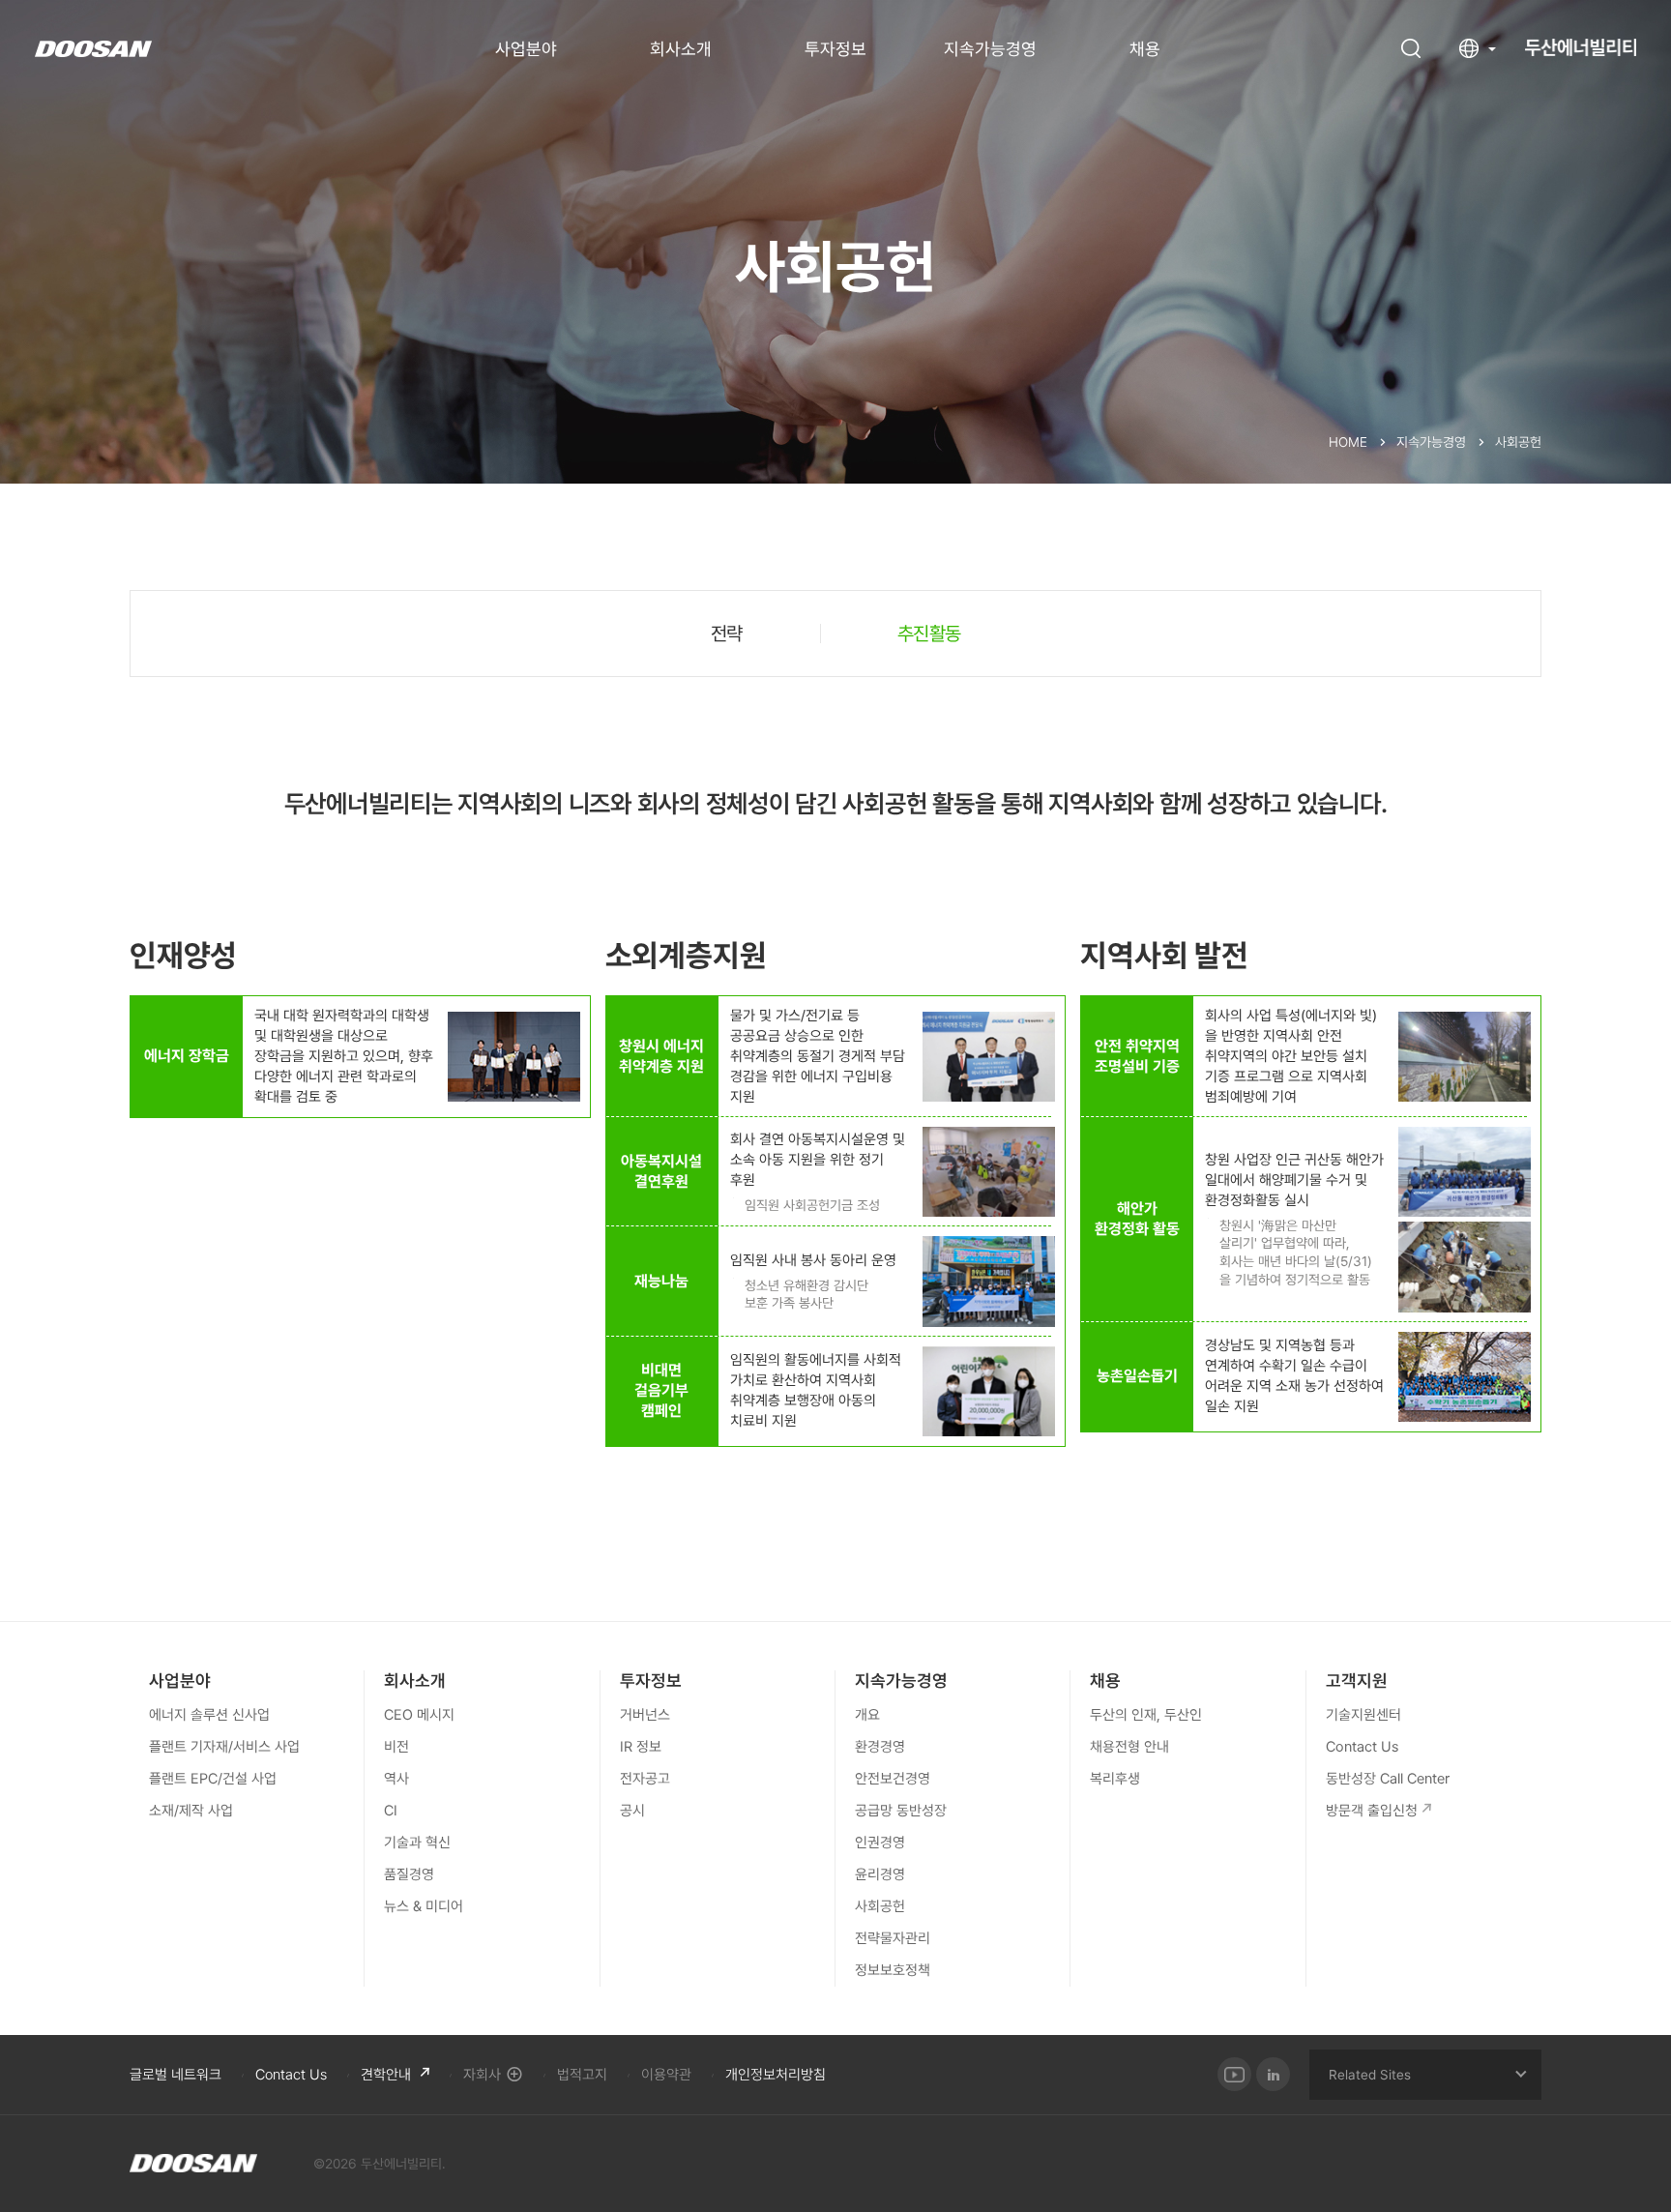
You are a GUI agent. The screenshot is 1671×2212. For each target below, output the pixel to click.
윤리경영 (880, 1874)
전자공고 (645, 1779)
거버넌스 (645, 1715)
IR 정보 (641, 1747)
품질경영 (409, 1874)
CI (391, 1811)
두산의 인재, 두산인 (1146, 1715)
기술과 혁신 (417, 1843)
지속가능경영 (990, 49)
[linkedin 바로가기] (1273, 2074)
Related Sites (1370, 2075)
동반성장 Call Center (1388, 1779)
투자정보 (835, 49)
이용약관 (666, 2075)
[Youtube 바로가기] (1234, 2074)
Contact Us (1362, 1747)
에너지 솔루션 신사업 (209, 1715)
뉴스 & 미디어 (424, 1906)
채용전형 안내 (1129, 1747)
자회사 (482, 2075)
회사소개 (681, 49)
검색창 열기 (1411, 48)
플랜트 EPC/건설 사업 (213, 1779)
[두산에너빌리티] (193, 2164)
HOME (1348, 442)
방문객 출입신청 (1372, 1811)
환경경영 (880, 1747)
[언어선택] (1478, 48)
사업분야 (526, 49)
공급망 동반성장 (901, 1811)
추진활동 (929, 634)
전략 (727, 634)
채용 (1145, 49)
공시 (632, 1811)
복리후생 (1115, 1779)
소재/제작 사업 (191, 1811)
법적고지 (582, 2075)
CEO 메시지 (419, 1715)
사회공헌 (880, 1906)
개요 (867, 1715)
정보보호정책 (893, 1970)
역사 (396, 1779)
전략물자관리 (893, 1938)
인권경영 (880, 1843)
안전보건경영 (893, 1779)
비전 (396, 1747)
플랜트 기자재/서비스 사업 (224, 1747)
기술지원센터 (1363, 1715)
